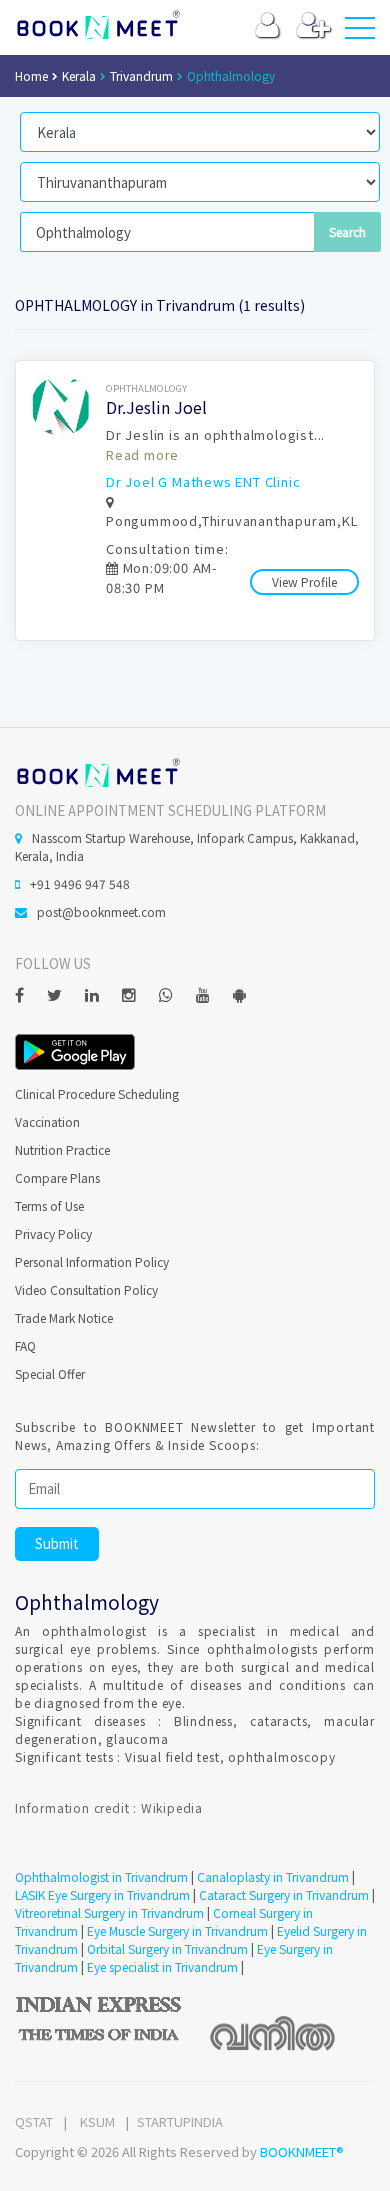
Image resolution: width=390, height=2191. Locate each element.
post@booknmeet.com (101, 911)
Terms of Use (49, 1205)
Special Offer (50, 1373)
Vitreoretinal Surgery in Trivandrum (109, 1912)
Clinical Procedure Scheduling (97, 1093)
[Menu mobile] (360, 32)
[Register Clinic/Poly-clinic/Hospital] (313, 29)
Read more (142, 454)
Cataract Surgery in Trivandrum (284, 1894)
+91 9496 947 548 (80, 883)
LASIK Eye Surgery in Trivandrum (102, 1894)
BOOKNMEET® (302, 2151)
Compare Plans (57, 1177)
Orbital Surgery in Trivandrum (167, 1948)
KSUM (97, 2121)
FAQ (25, 1345)
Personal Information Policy (92, 1261)
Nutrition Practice (62, 1149)
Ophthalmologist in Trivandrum (101, 1876)
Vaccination (47, 1121)
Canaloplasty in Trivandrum (273, 1876)
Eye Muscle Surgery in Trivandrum (177, 1930)
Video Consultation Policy (86, 1289)
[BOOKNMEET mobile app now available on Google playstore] (75, 1049)
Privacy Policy (53, 1233)
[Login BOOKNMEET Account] (267, 29)
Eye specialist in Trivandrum (162, 1966)
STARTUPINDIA (180, 2121)
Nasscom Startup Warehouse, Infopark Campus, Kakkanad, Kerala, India (187, 846)
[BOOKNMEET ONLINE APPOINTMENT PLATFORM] (97, 771)
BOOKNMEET (97, 25)
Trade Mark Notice (64, 1317)
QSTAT (34, 2121)
